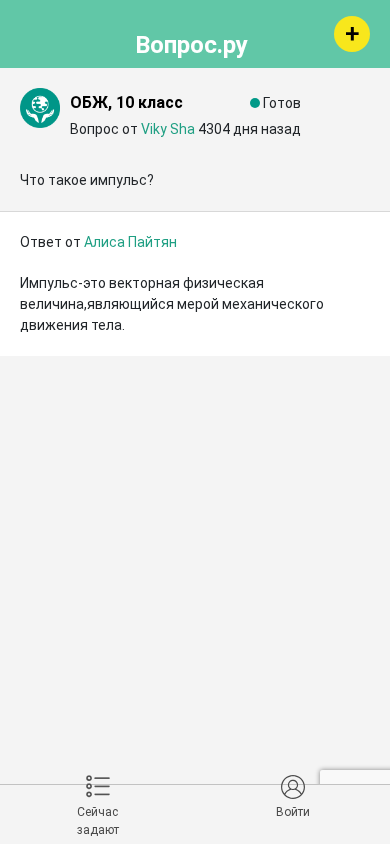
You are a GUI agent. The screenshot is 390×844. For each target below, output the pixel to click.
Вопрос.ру (191, 42)
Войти (293, 812)
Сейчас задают (98, 821)
